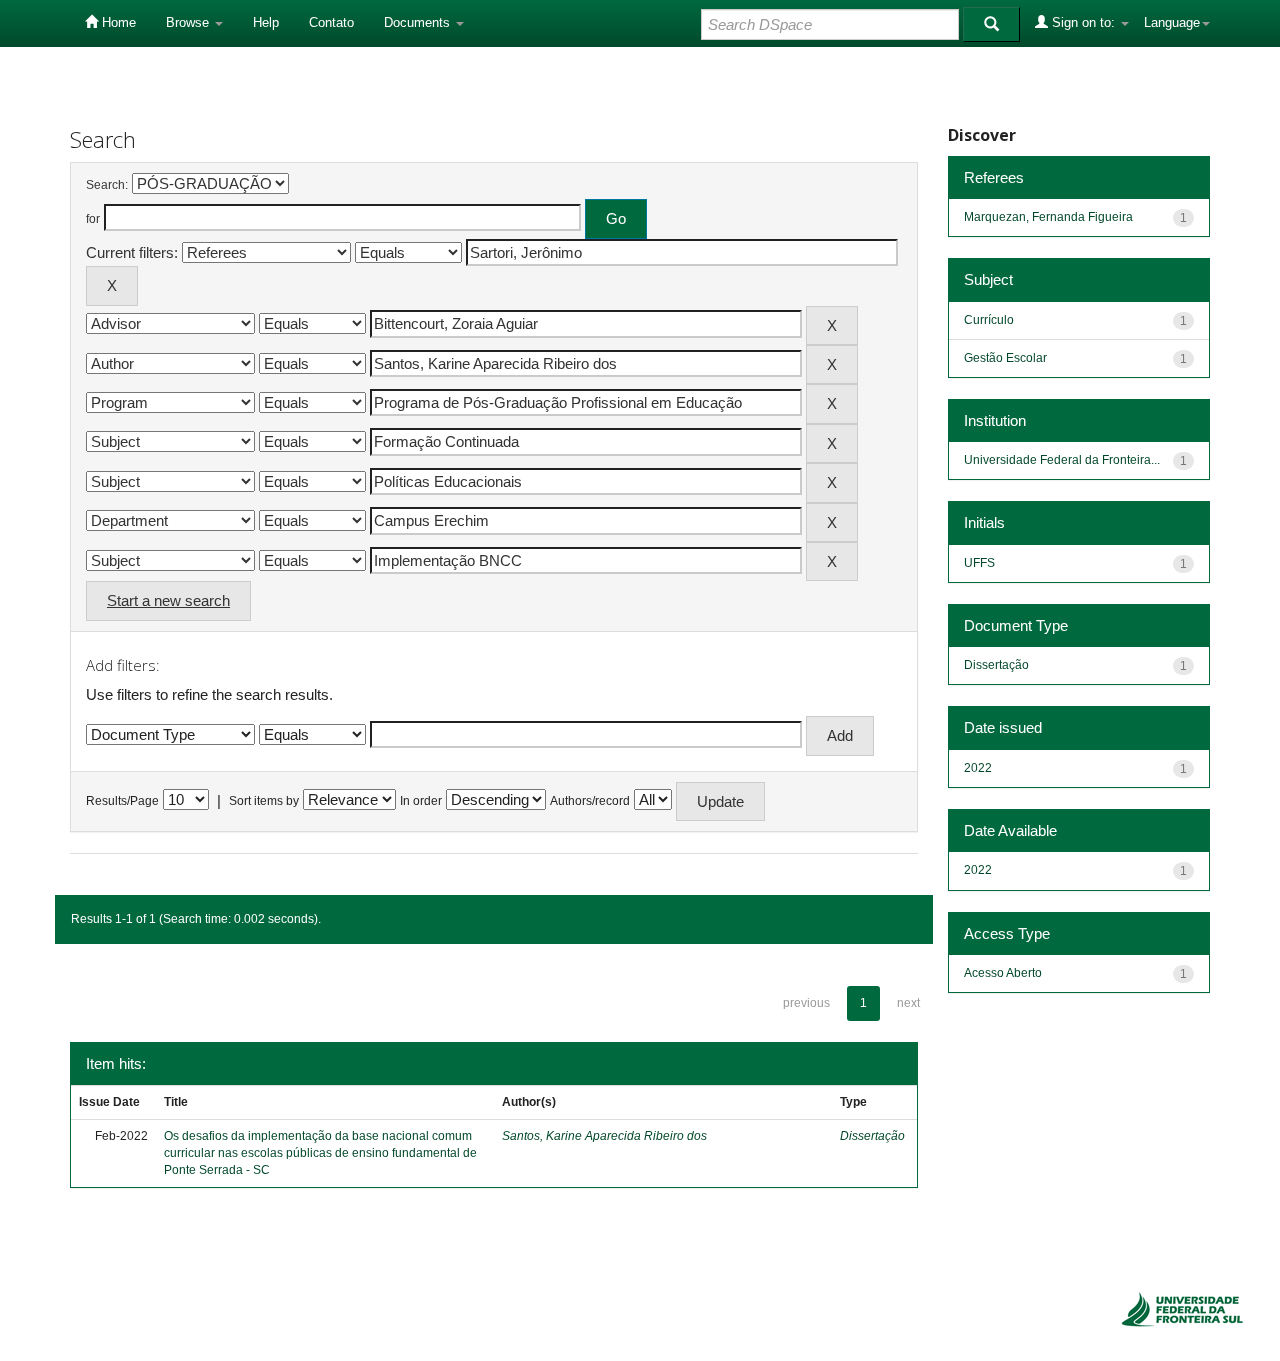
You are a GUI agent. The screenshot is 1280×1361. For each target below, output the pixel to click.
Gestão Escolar (1005, 358)
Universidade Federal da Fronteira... (1062, 460)
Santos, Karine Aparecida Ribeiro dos (604, 1136)
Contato (331, 22)
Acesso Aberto (1003, 973)
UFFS (979, 563)
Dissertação (872, 1136)
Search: (107, 185)
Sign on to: (1083, 22)
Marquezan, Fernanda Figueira (1048, 217)
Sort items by (264, 801)
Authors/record (590, 801)
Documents (419, 22)
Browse (189, 22)
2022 (978, 768)
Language (1172, 22)
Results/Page (122, 801)
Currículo (989, 320)
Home (117, 22)
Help (266, 22)
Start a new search (168, 600)
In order (421, 801)
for (93, 219)
